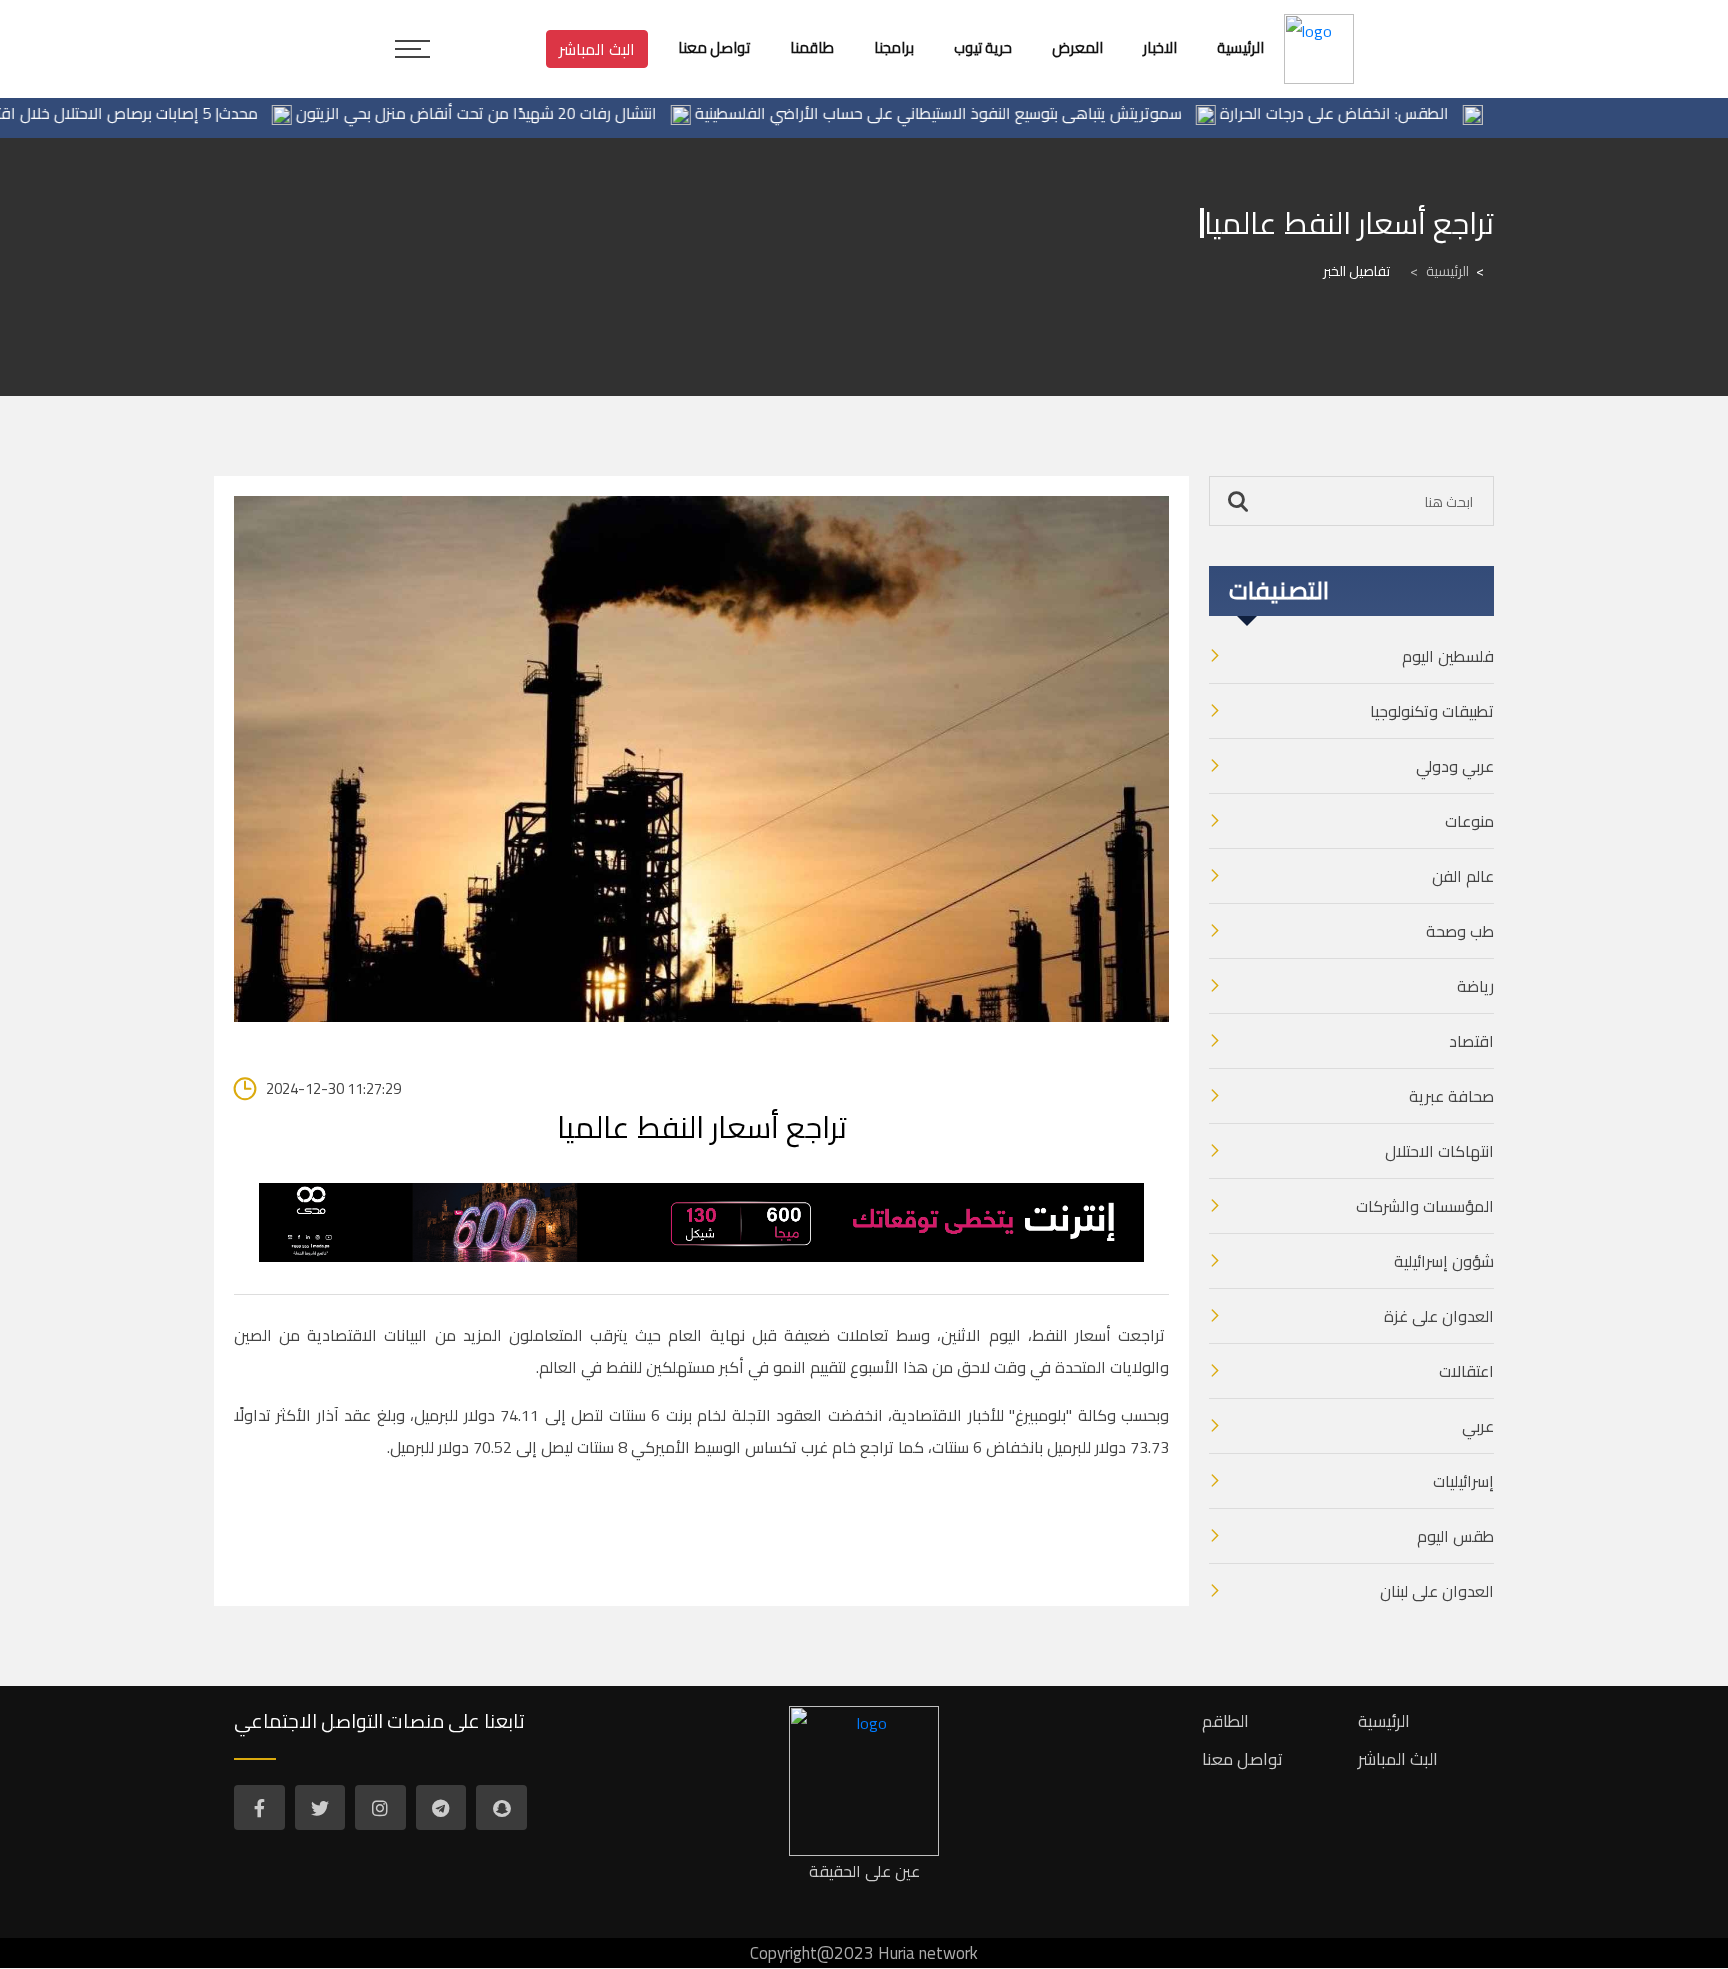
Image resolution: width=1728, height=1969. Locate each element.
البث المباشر (597, 49)
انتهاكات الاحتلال (1439, 1151)
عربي (1478, 1426)
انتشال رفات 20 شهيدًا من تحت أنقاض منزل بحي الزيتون (522, 113)
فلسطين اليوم (1448, 656)
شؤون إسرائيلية (1444, 1261)
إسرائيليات (1463, 1481)
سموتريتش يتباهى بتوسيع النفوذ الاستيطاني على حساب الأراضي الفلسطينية (984, 113)
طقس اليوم (1455, 1536)
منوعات (1469, 821)
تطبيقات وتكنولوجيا (1432, 711)
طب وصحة (1460, 931)
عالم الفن (1463, 876)
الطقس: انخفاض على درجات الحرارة (1380, 113)
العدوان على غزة (1439, 1316)
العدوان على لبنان (1437, 1591)
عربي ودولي (1455, 766)
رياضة (1475, 986)
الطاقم (1225, 1721)
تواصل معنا (1242, 1759)
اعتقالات (1466, 1371)
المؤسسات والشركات (1425, 1206)
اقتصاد (1471, 1041)
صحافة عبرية (1451, 1096)
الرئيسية (1439, 271)
